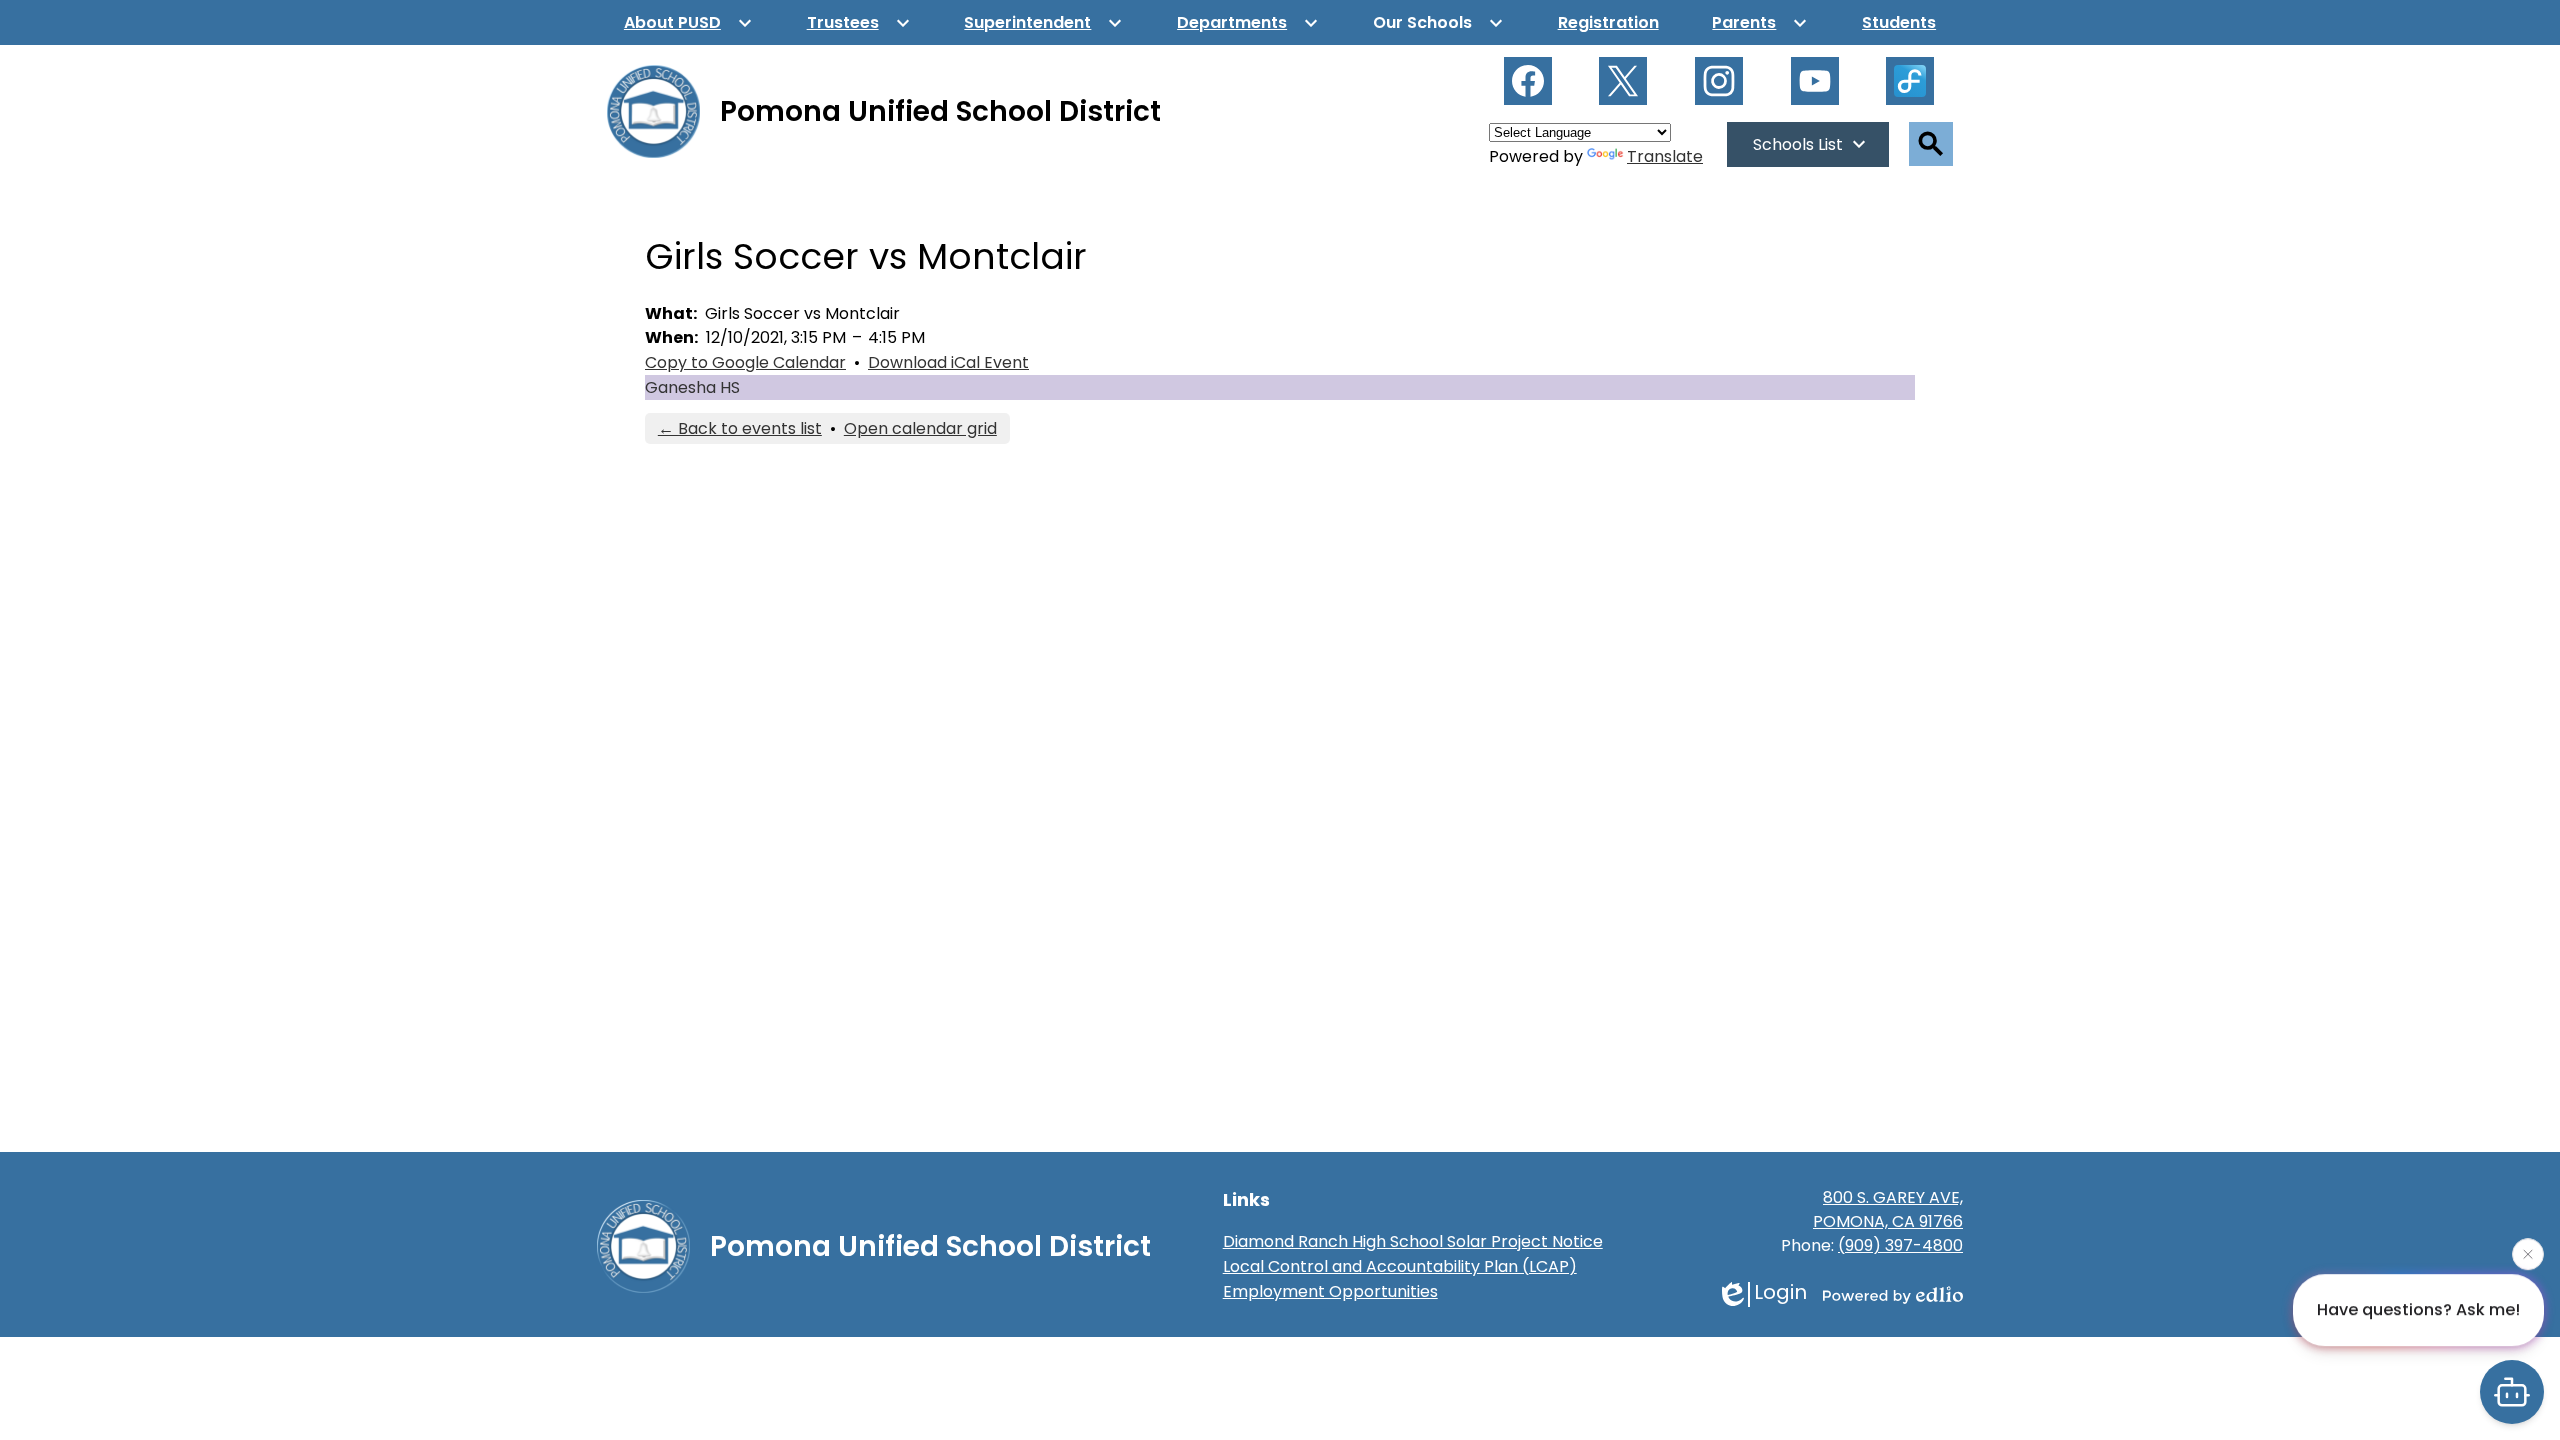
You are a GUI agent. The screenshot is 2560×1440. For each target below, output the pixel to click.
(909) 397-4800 (1900, 1245)
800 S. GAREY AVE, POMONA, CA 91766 (1888, 1209)
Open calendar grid (920, 428)
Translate (1665, 156)
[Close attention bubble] (2528, 1252)
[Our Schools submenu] (1438, 22)
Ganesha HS (692, 387)
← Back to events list (740, 428)
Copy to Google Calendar (745, 362)
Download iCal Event (948, 362)
